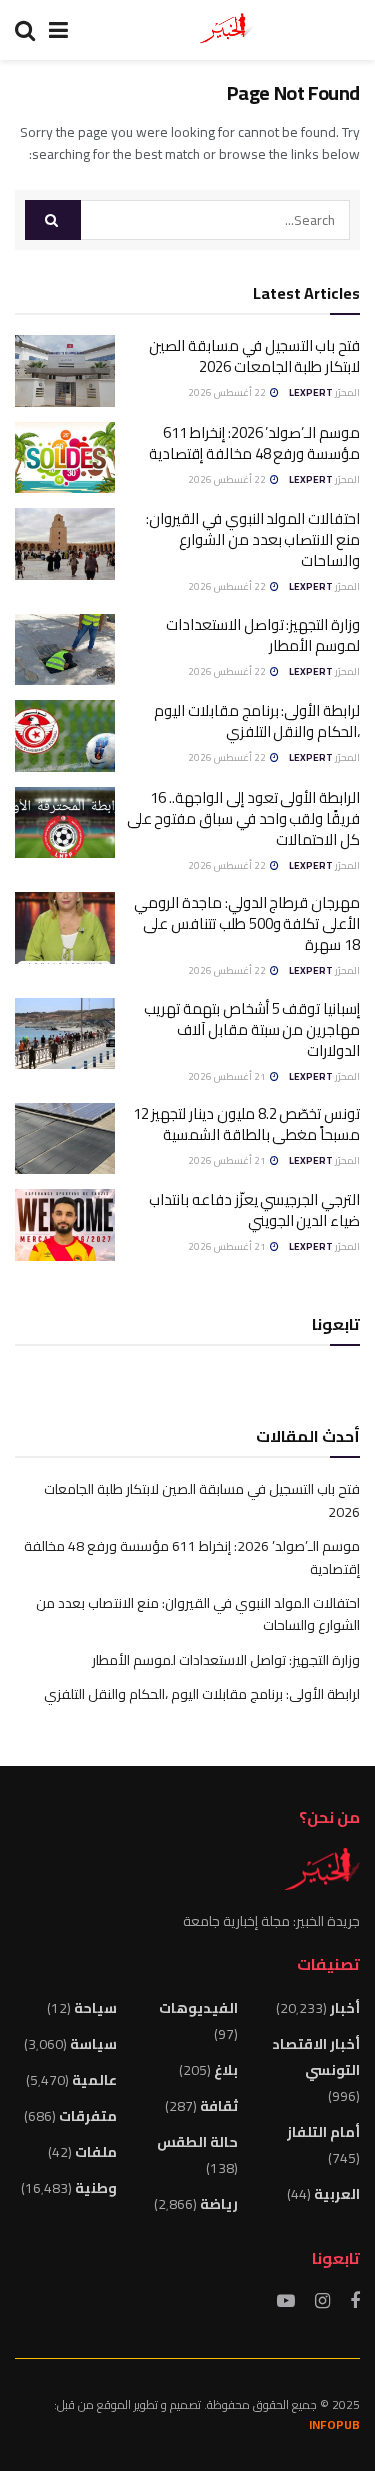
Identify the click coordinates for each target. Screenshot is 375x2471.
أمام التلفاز (323, 2132)
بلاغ (226, 2070)
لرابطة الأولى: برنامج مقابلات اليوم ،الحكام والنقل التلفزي (257, 721)
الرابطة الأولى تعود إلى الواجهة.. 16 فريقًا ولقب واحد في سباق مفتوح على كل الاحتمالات (243, 818)
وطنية (96, 2188)
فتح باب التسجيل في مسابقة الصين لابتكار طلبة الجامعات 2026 (254, 356)
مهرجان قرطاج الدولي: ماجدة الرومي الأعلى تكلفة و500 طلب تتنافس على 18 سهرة (247, 923)
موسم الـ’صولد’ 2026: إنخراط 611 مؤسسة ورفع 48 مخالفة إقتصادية (254, 443)
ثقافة (219, 2106)
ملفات (96, 2152)
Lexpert (311, 392)
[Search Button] (53, 220)
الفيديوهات (198, 2008)
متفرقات (88, 2116)
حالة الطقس (197, 2142)
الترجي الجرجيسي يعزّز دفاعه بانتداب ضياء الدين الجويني (254, 1210)
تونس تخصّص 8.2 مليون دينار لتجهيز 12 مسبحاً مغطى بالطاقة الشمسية (246, 1124)
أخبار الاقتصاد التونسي (316, 2057)
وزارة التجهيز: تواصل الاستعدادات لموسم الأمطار (263, 635)
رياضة (219, 2204)
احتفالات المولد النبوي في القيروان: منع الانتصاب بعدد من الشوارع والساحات (253, 539)
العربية (337, 2194)
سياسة (93, 2044)
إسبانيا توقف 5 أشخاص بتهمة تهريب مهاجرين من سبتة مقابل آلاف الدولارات (252, 1029)
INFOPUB (334, 2424)
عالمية (94, 2080)
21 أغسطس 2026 (228, 1076)
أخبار (345, 2008)
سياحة (95, 2008)
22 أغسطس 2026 (228, 392)
